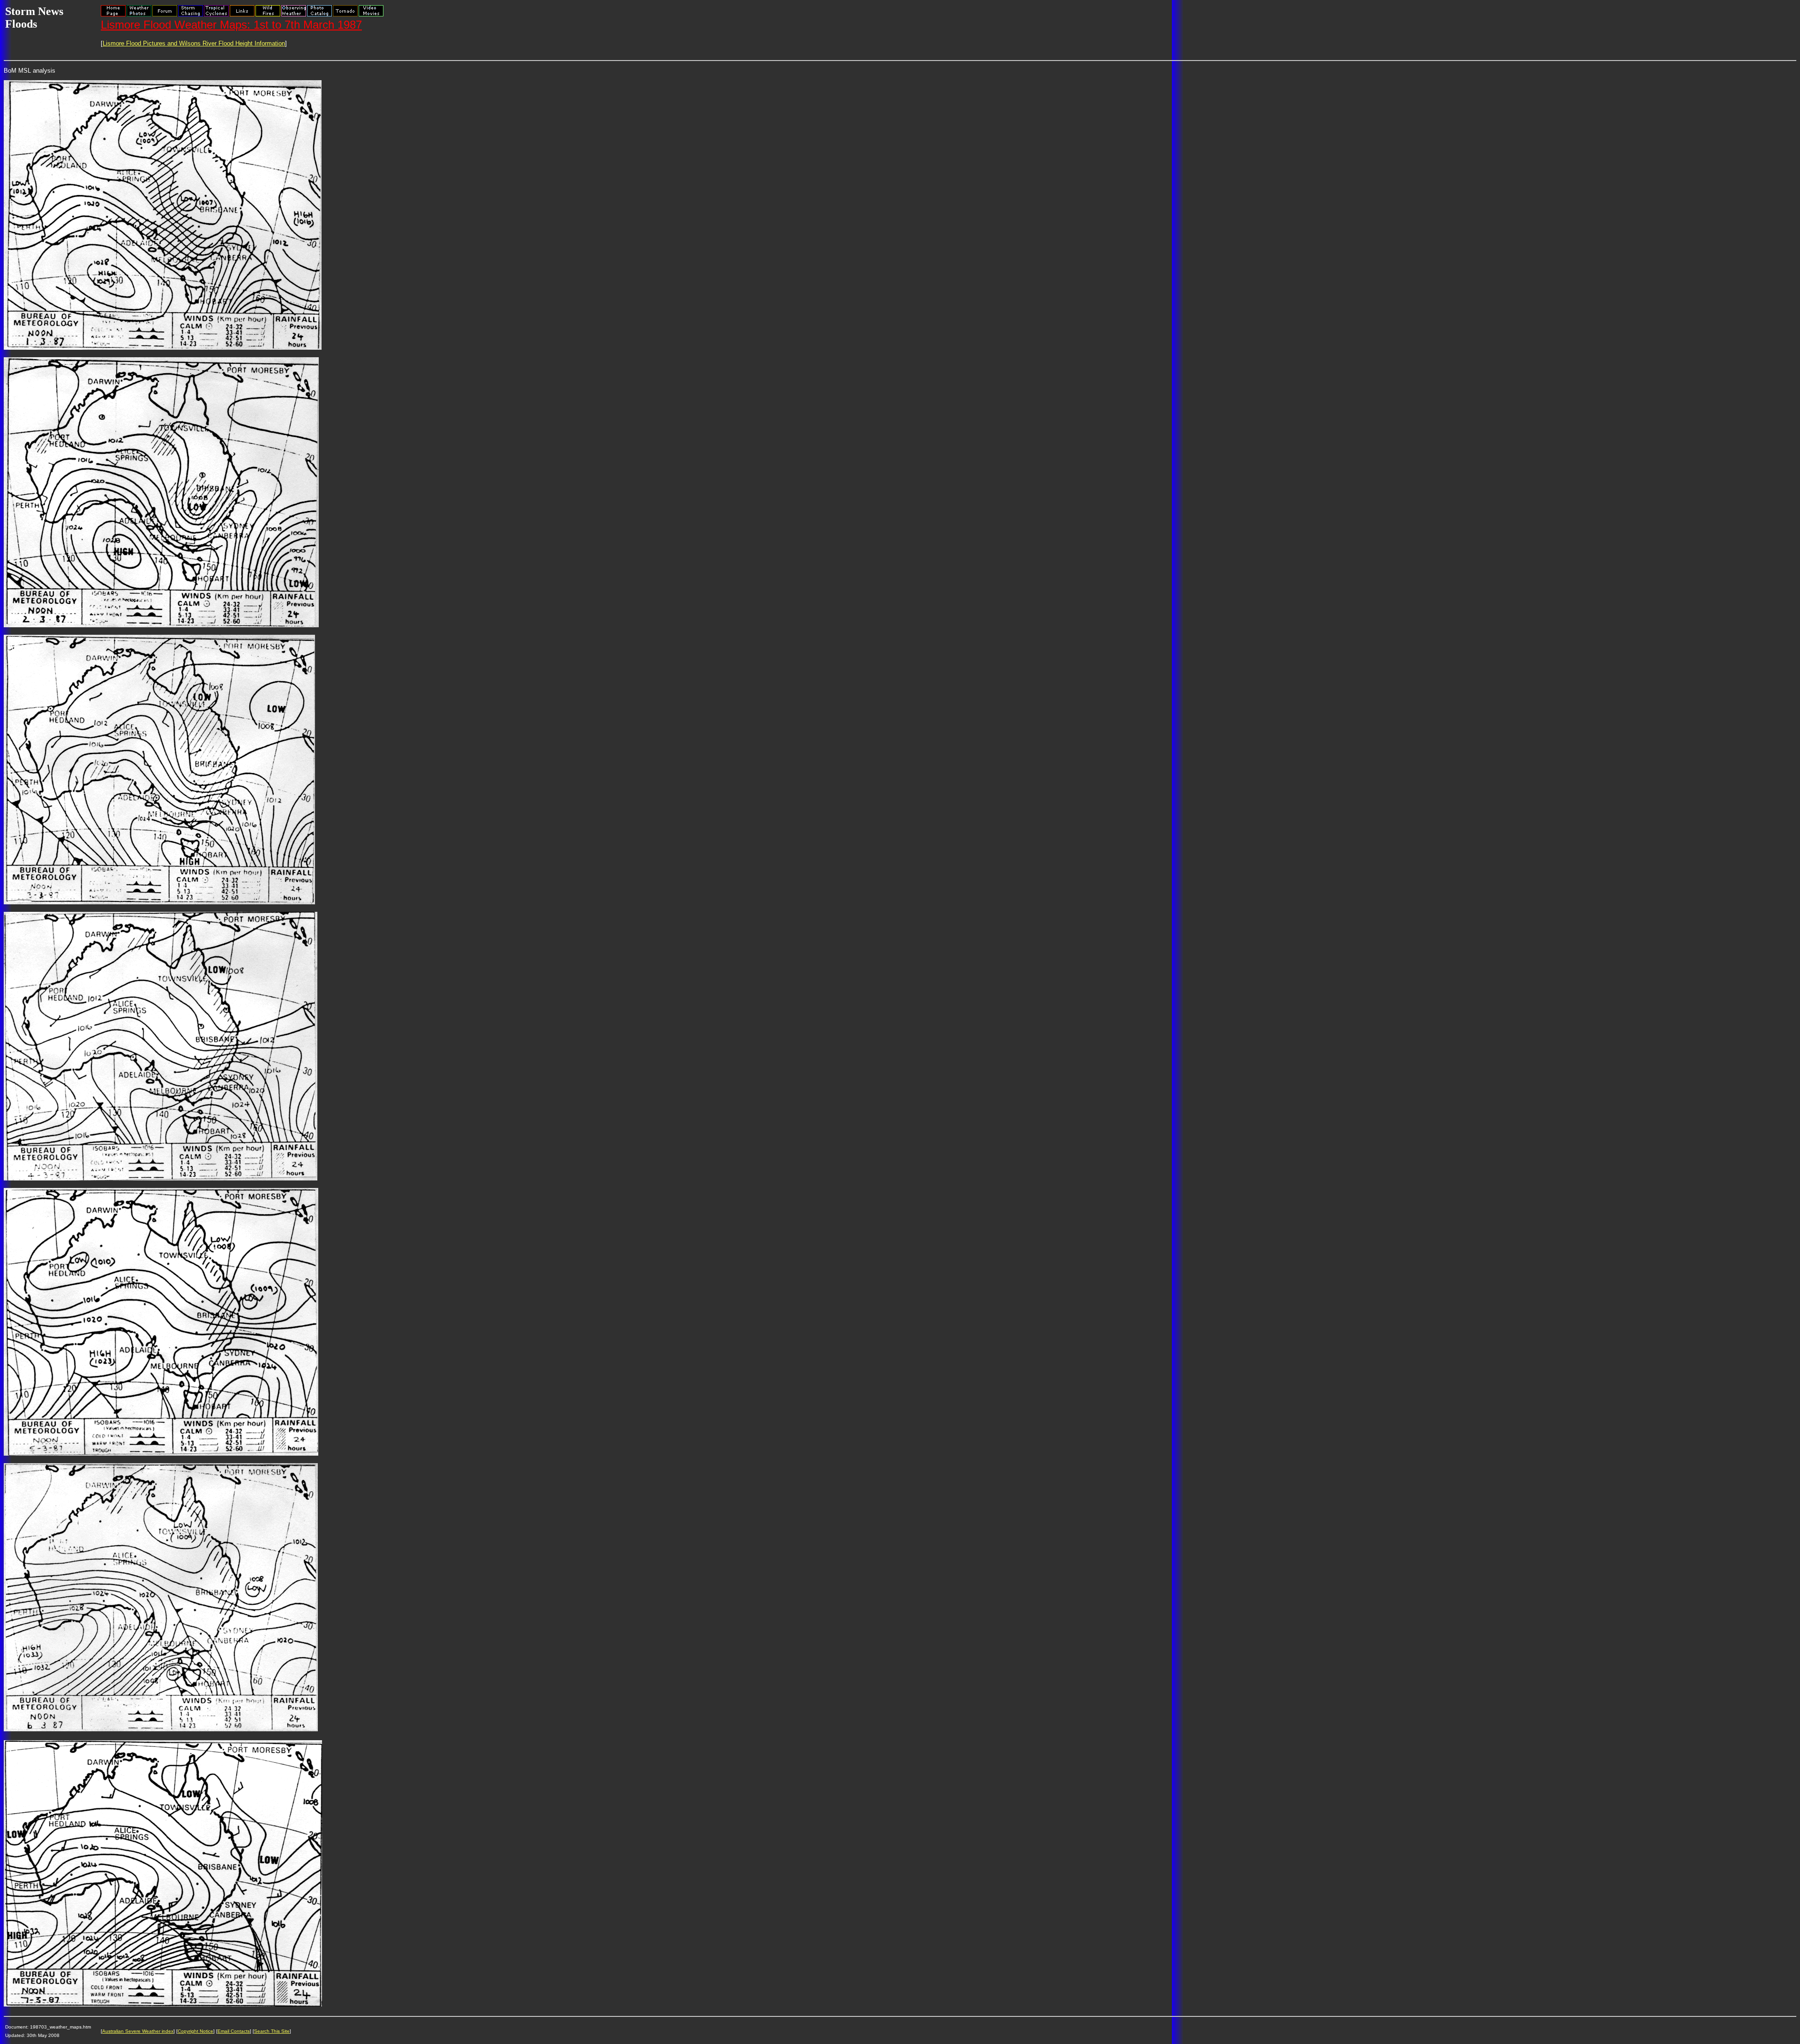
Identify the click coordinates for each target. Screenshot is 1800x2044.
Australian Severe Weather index (138, 2031)
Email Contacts (234, 2031)
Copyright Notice (195, 2031)
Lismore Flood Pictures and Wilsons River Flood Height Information (194, 43)
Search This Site (272, 2031)
